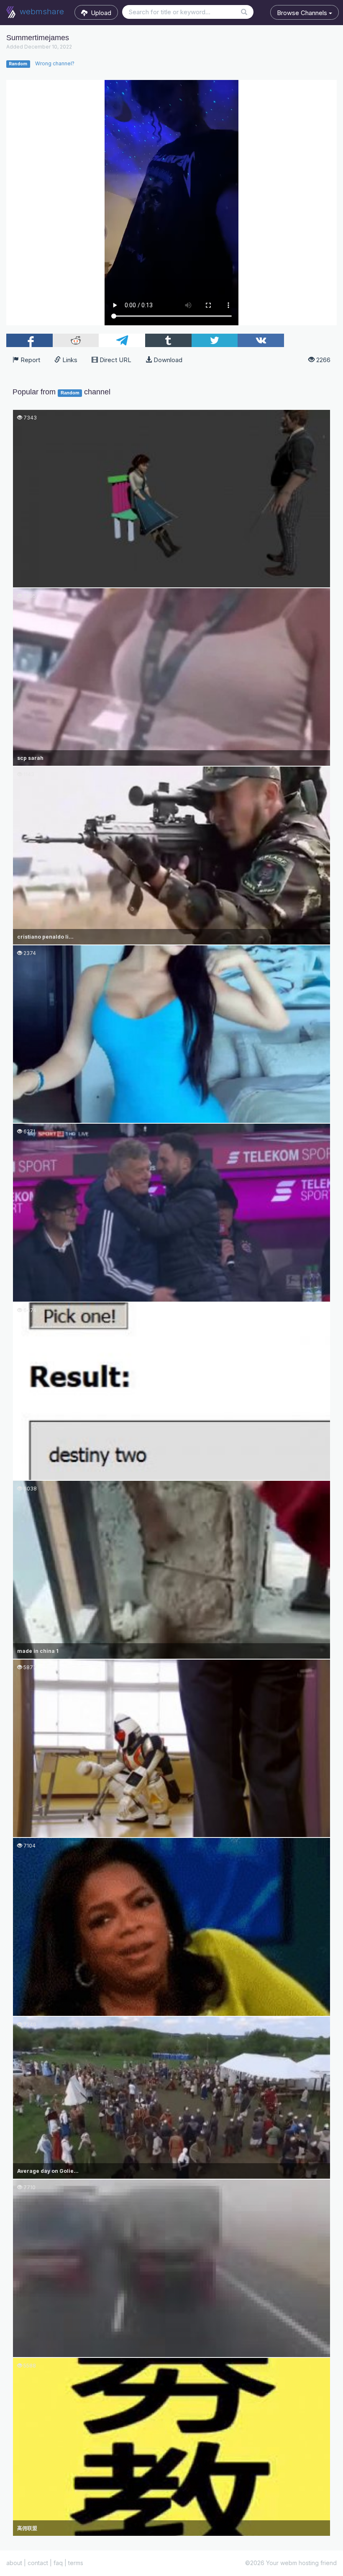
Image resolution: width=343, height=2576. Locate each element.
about (14, 2563)
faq (58, 2563)
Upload (99, 13)
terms (76, 2563)
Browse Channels (303, 13)
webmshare (41, 12)
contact (38, 2563)
